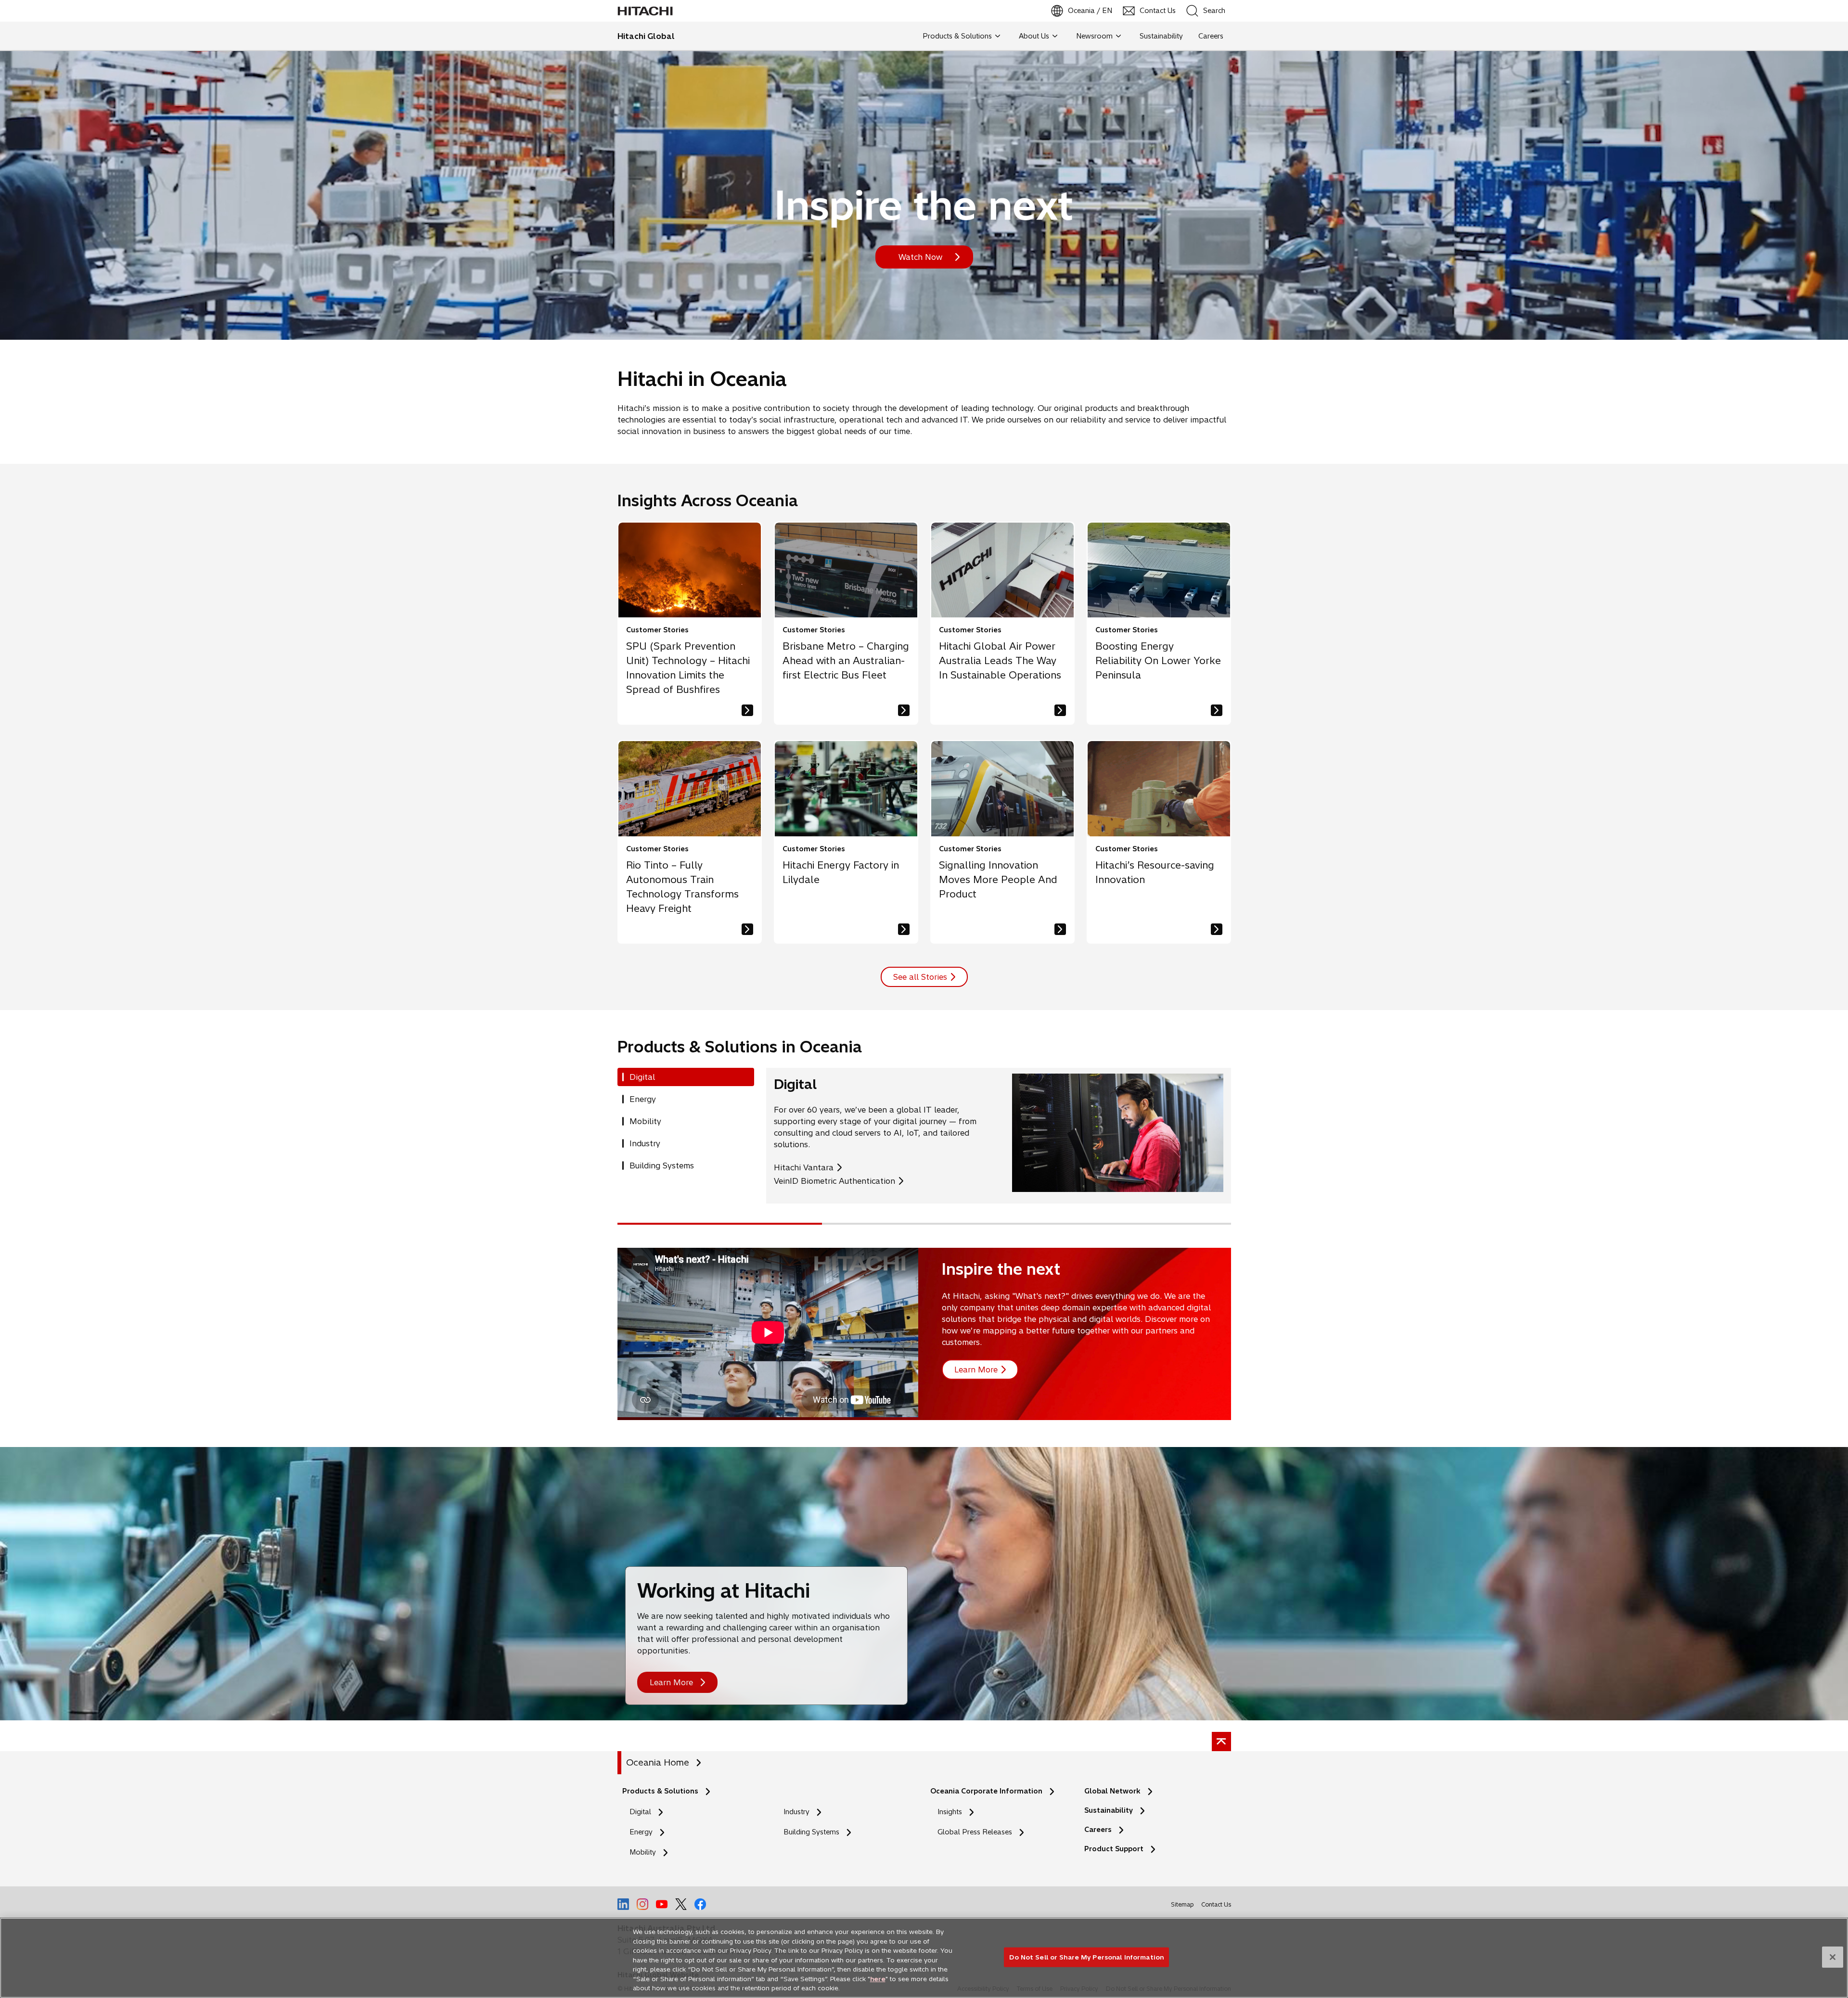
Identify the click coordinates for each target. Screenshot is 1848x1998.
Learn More (671, 1682)
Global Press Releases (975, 1832)
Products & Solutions (660, 1791)
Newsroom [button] (1094, 36)
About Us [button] (1034, 36)
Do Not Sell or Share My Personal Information (1086, 1957)
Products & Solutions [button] (957, 36)
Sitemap (1182, 1904)
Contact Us (1216, 1907)
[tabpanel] (999, 1136)
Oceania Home (658, 1762)
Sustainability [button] (1161, 36)
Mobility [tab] (645, 1121)
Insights (950, 1812)
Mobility (643, 1852)
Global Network (1112, 1791)
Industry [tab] (645, 1143)
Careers (1098, 1830)
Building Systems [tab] (662, 1165)
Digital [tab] (642, 1077)
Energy (641, 1832)
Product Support (1114, 1849)
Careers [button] (1211, 36)
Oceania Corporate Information (986, 1791)
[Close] (1833, 1957)
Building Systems (811, 1832)
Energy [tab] (643, 1099)
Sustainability (1109, 1810)
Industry (796, 1812)
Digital (640, 1812)
